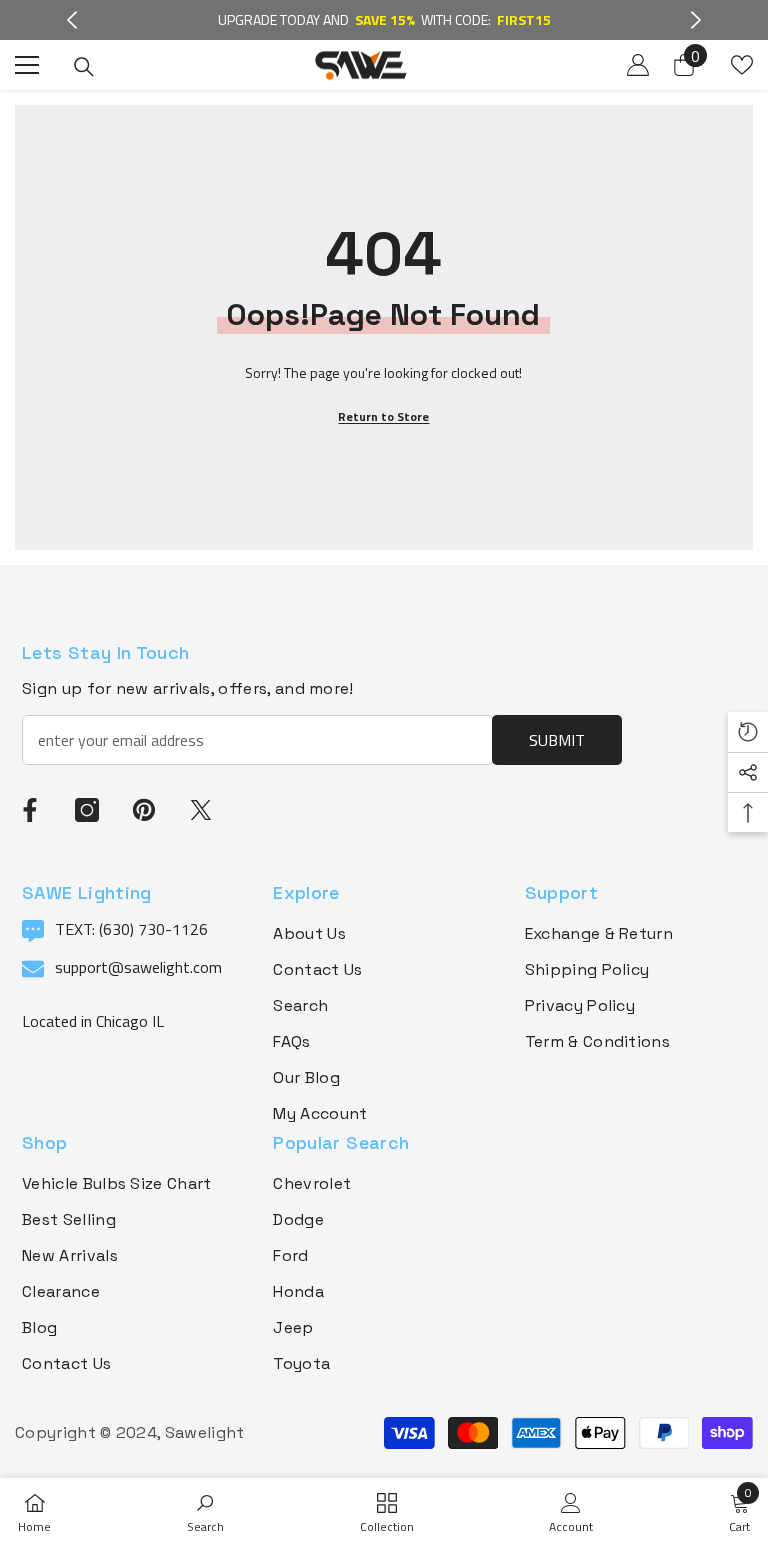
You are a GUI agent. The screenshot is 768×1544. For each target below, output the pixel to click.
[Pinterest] (144, 810)
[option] (384, 20)
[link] (205, 1511)
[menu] (27, 65)
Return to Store (383, 416)
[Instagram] (87, 810)
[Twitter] (201, 810)
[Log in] (638, 65)
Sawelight (205, 1432)
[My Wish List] (742, 65)
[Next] (696, 20)
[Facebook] (30, 810)
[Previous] (72, 20)
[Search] (84, 67)
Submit (557, 740)
